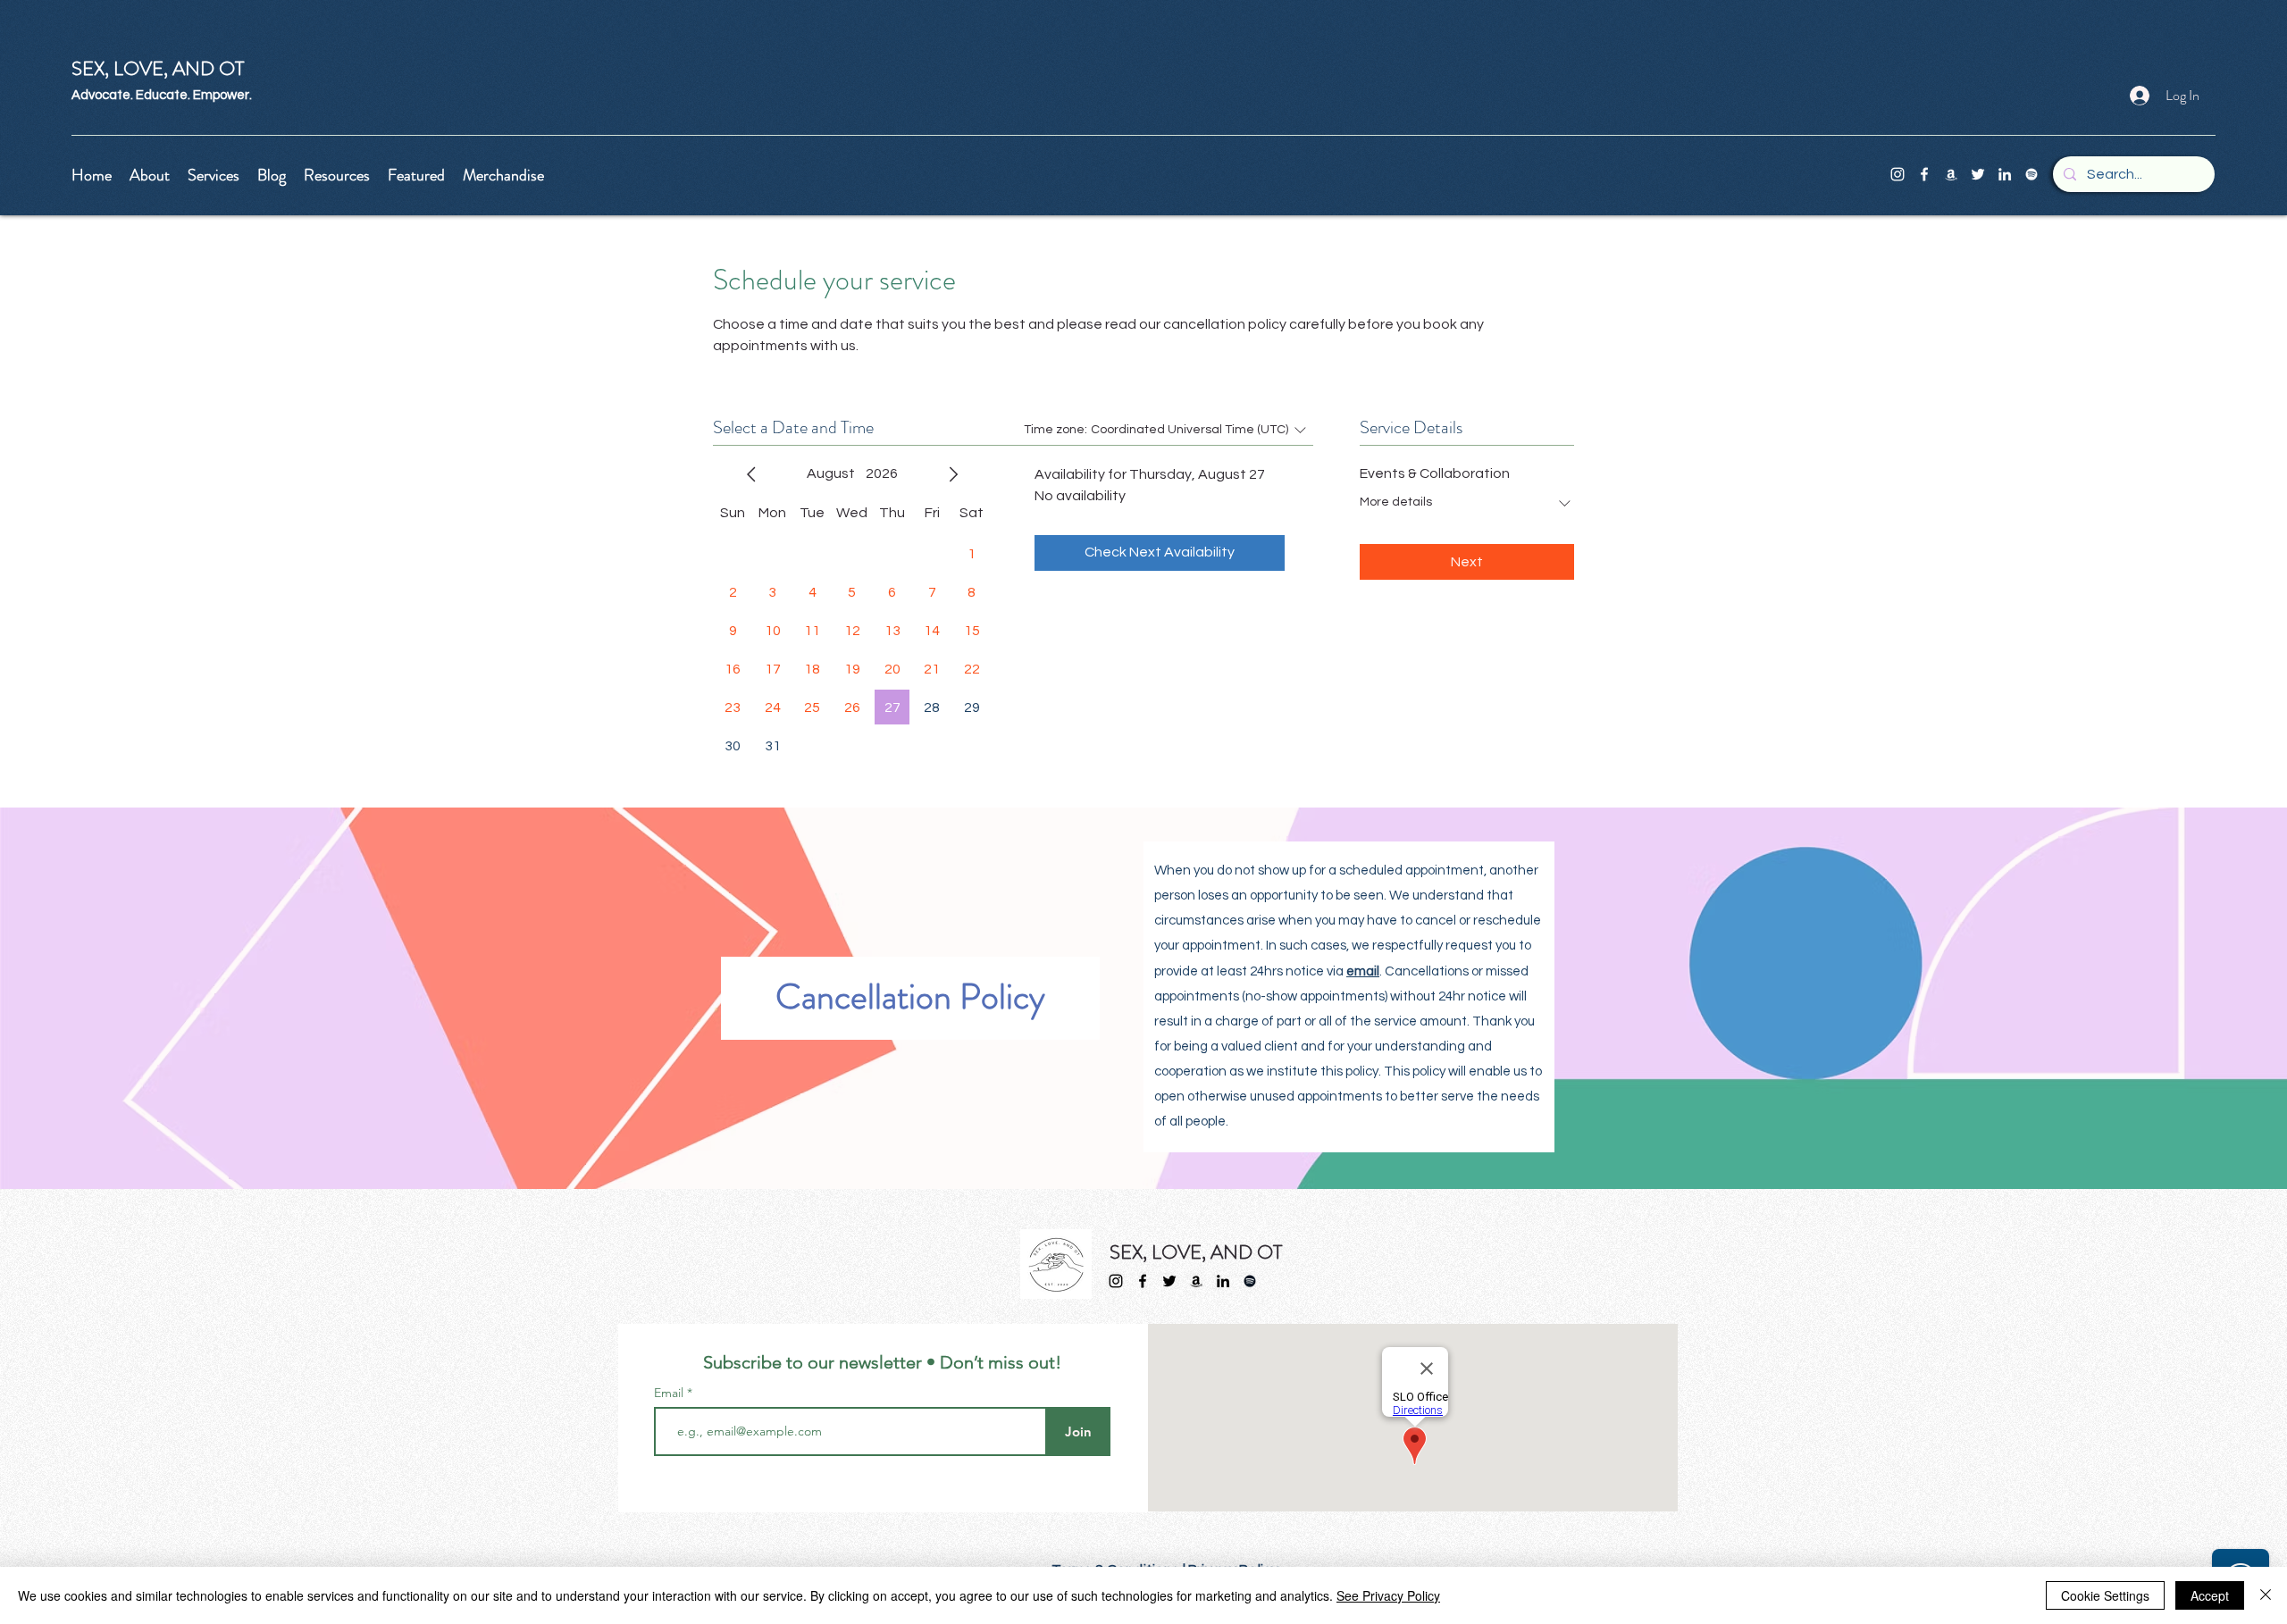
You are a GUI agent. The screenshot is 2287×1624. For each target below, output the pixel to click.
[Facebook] (1924, 174)
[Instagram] (1897, 174)
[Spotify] (2031, 174)
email (1363, 971)
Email (670, 1393)
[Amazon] (1951, 174)
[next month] (953, 474)
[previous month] (751, 474)
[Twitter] (1978, 174)
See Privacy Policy (1388, 1595)
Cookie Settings (2105, 1595)
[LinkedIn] (2005, 174)
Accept (2210, 1595)
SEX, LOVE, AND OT (1196, 1252)
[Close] (2266, 1595)
